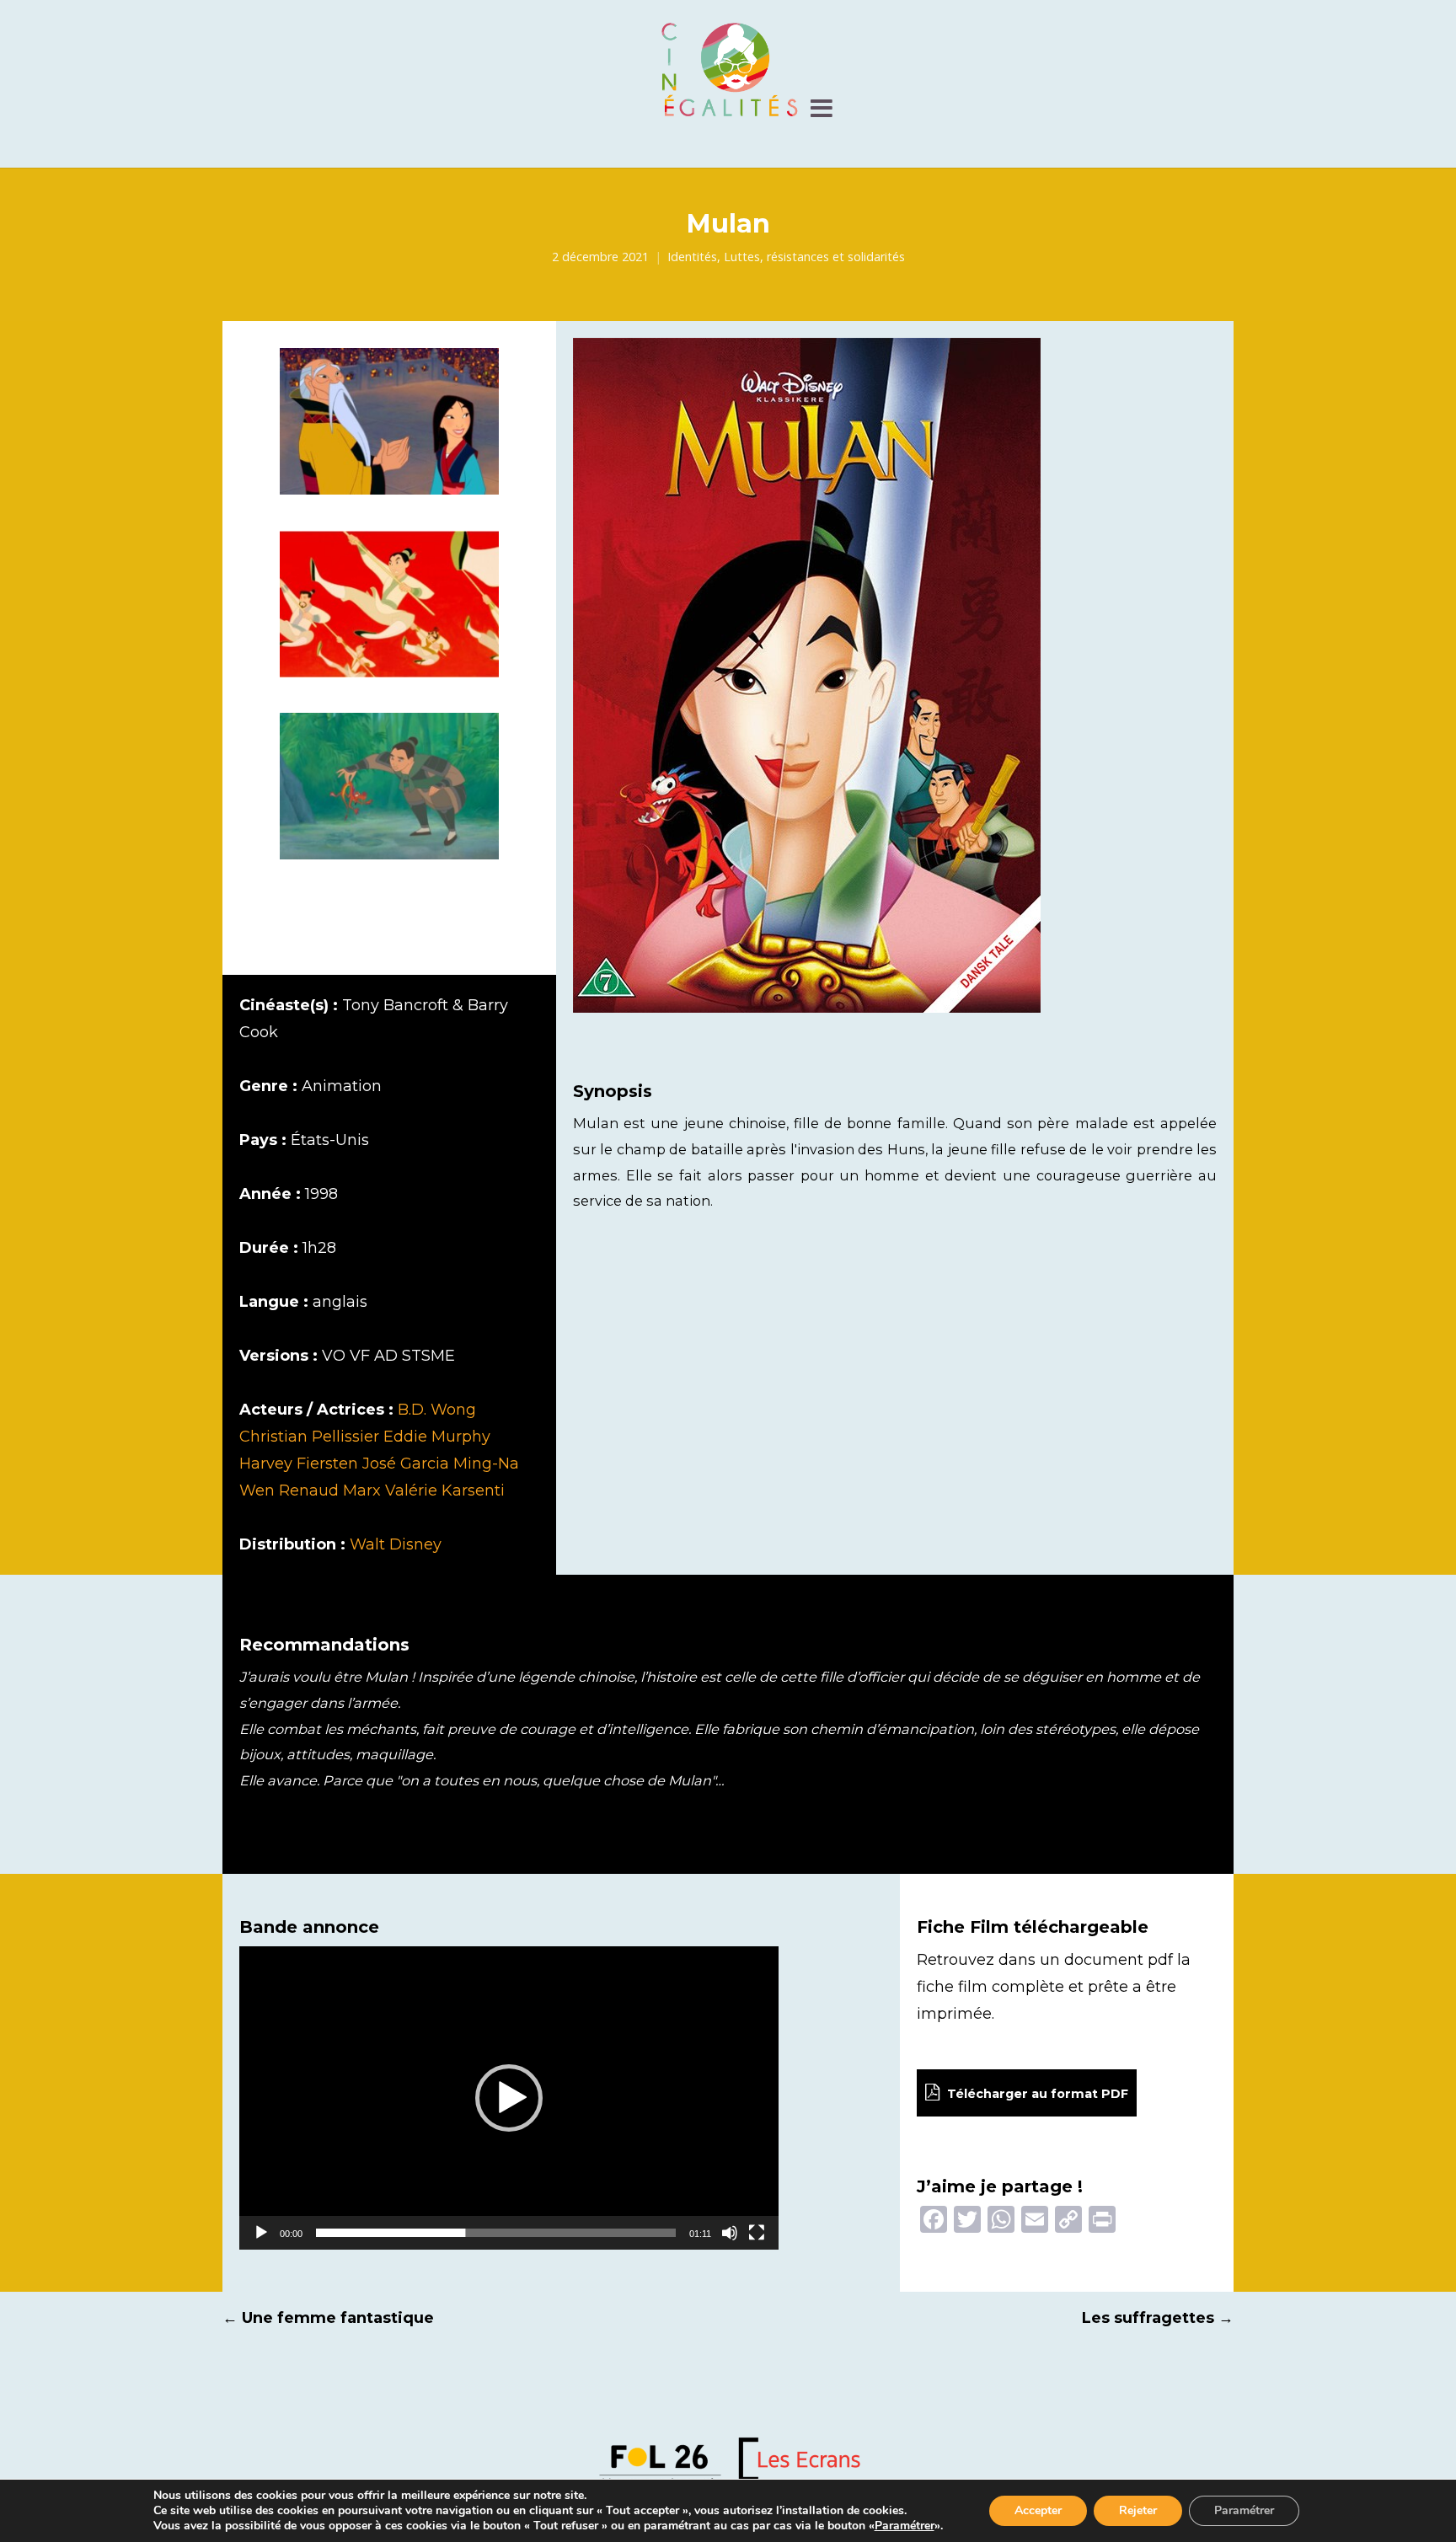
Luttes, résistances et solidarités (814, 257)
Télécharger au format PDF (1036, 2094)
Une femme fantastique (328, 2318)
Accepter (1038, 2510)
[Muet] (730, 2233)
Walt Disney (396, 1544)
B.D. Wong (437, 1410)
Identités (692, 257)
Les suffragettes (1158, 2318)
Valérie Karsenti (445, 1490)
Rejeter (1138, 2510)
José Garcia (406, 1464)
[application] (509, 2098)
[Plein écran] (757, 2233)
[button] (509, 2098)
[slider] (496, 2233)
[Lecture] (261, 2233)
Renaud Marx (330, 1490)
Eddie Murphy (437, 1437)
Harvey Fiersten (299, 1464)
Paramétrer (905, 2526)
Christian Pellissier (309, 1437)
